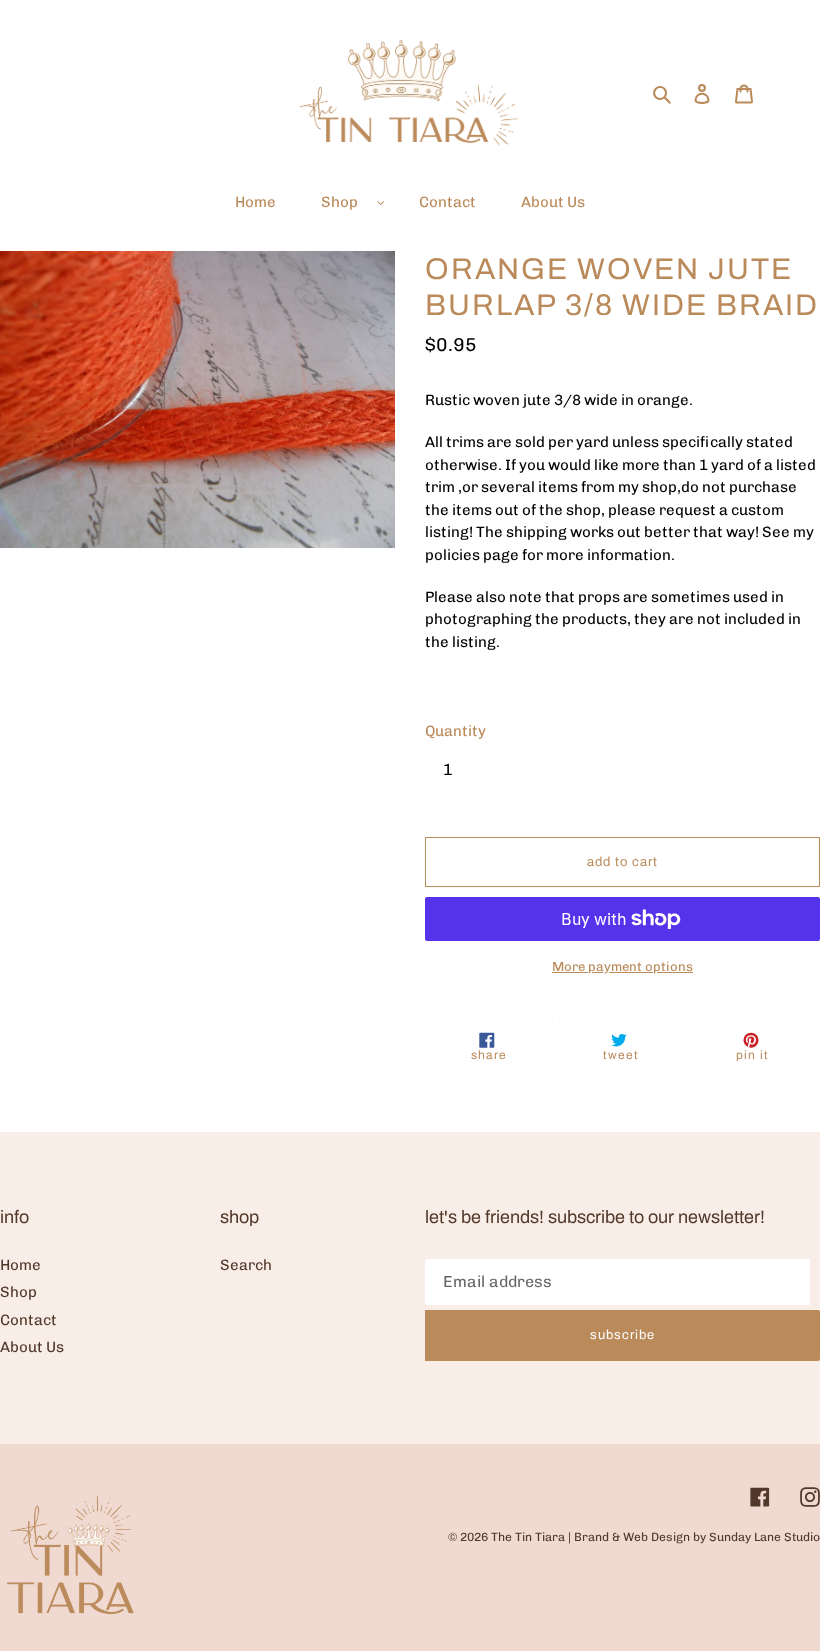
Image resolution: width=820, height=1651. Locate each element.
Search (246, 1265)
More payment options (622, 966)
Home (20, 1265)
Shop (18, 1292)
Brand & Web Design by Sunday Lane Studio (697, 1537)
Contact (28, 1320)
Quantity (455, 731)
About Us (32, 1347)
